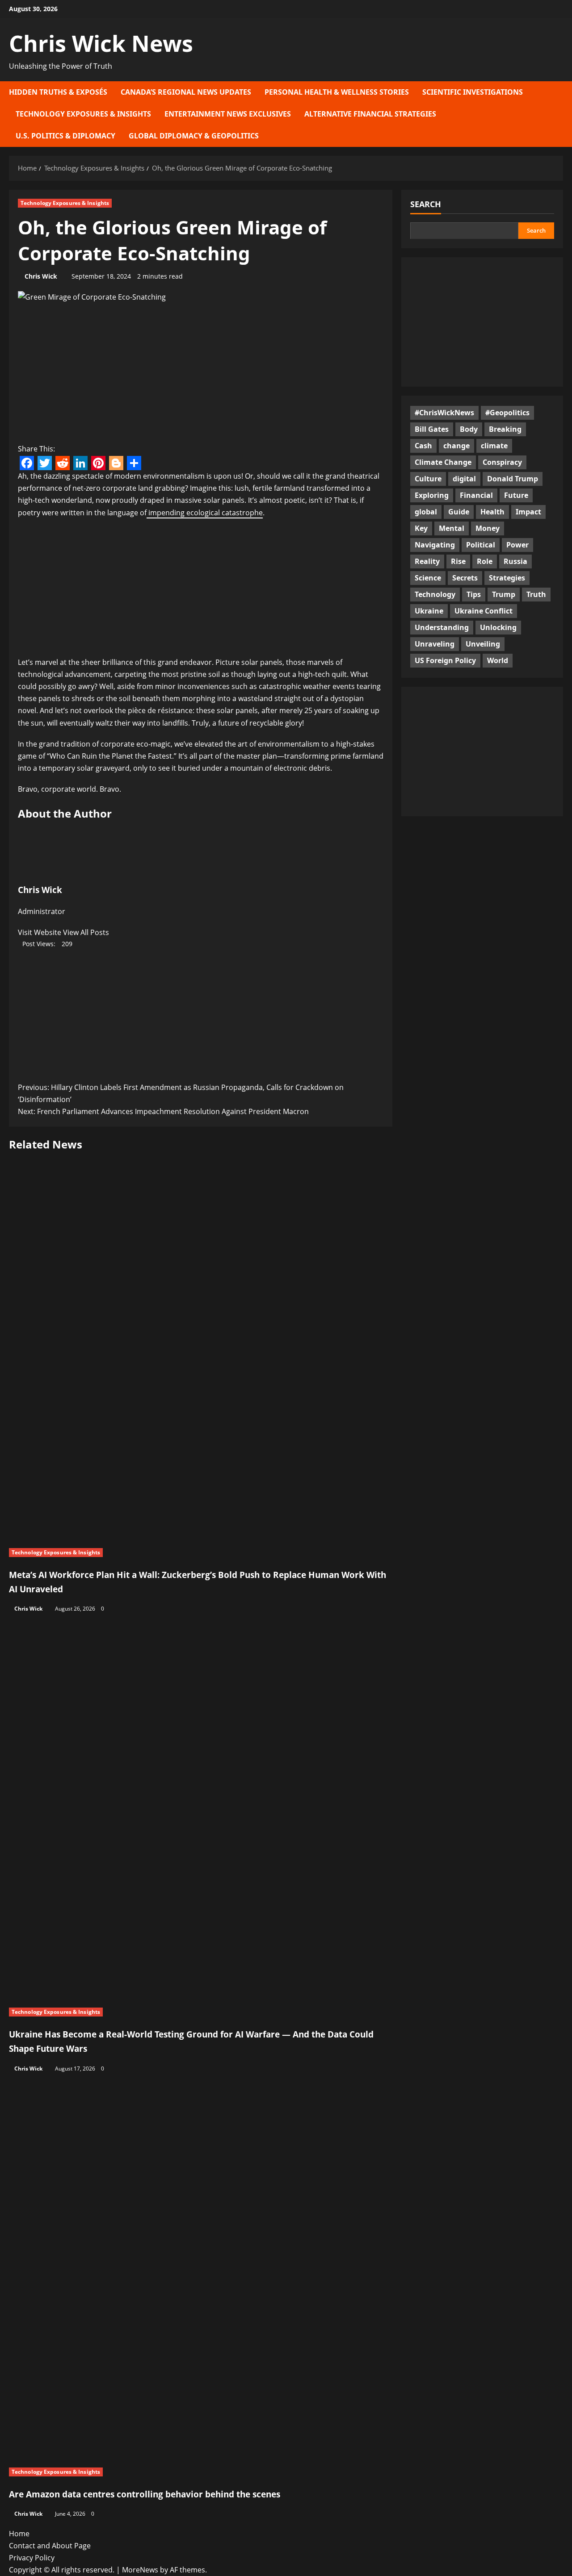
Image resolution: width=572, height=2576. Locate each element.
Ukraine (429, 610)
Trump (504, 594)
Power (517, 544)
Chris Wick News (101, 43)
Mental (452, 528)
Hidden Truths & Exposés (58, 92)
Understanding (442, 627)
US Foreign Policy (445, 660)
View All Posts (86, 932)
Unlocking (498, 627)
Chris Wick (41, 276)
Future (516, 495)
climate (494, 445)
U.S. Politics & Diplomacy (65, 136)
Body (469, 429)
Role (485, 561)
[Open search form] (560, 114)
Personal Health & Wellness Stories (337, 92)
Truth (536, 594)
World (498, 660)
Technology (435, 594)
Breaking (505, 429)
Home (19, 2534)
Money (488, 528)
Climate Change (443, 462)
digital (464, 478)
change (456, 445)
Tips (474, 594)
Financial (476, 495)
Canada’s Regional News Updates (186, 92)
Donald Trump (513, 478)
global (426, 511)
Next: (163, 1111)
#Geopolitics (507, 412)
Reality (427, 561)
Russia (515, 561)
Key (421, 528)
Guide (459, 511)
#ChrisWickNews (444, 412)
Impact (528, 511)
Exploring (432, 495)
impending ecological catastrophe (205, 513)
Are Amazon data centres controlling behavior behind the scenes (145, 2494)
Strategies (507, 577)
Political (481, 544)
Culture (428, 478)
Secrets (465, 577)
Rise (458, 561)
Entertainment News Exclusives (228, 114)
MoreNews (140, 2570)
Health (492, 511)
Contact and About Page (50, 2546)
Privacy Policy (32, 2558)
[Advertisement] (201, 590)
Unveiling (483, 643)
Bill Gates (432, 429)
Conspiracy (502, 462)
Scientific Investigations (473, 92)
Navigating (435, 544)
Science (428, 577)
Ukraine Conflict (484, 610)
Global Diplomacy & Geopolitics (194, 136)
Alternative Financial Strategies (370, 114)
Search (426, 204)
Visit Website (40, 932)
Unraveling (435, 643)
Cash (423, 445)
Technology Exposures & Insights (83, 114)
